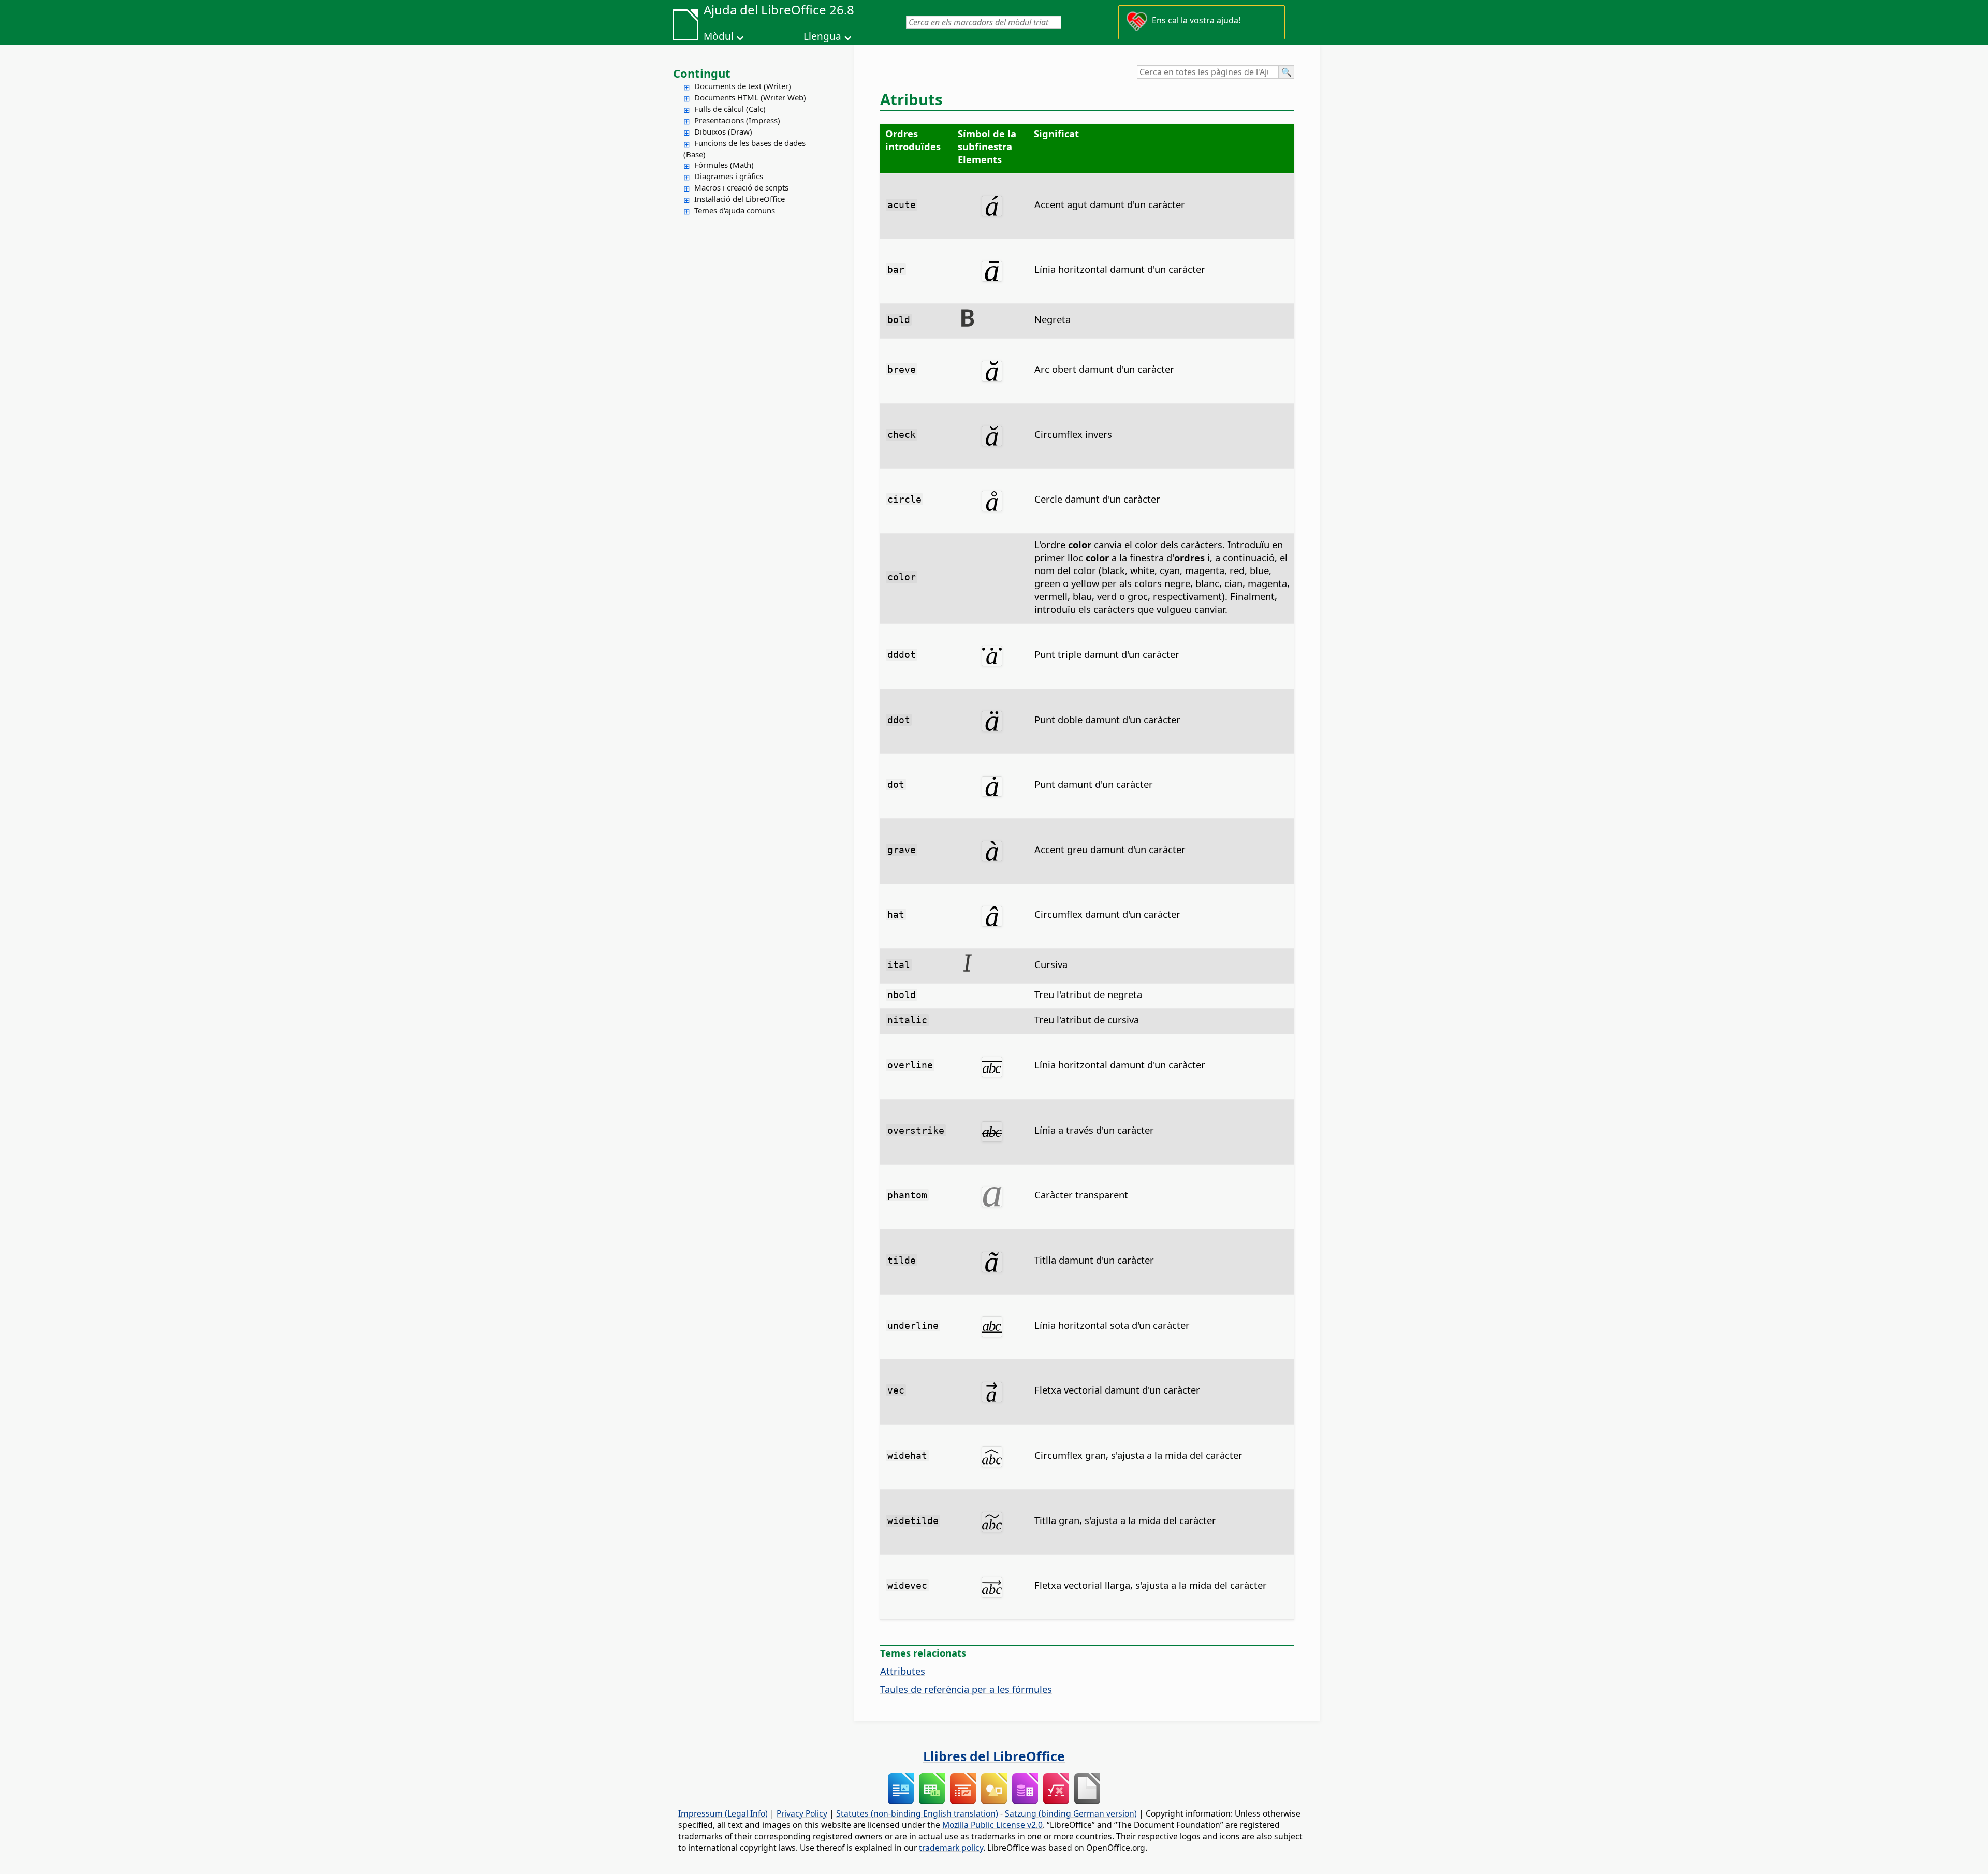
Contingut (702, 73)
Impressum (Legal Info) (723, 1813)
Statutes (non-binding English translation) (917, 1813)
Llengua (822, 36)
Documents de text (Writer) (743, 86)
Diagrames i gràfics (729, 176)
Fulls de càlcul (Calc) (730, 109)
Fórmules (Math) (724, 165)
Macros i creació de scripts (741, 187)
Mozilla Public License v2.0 (992, 1825)
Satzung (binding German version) (1071, 1813)
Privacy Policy (802, 1813)
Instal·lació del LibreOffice (740, 199)
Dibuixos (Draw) (723, 131)
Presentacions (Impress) (737, 120)
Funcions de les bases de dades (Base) (744, 149)
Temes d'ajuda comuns (735, 210)
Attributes (903, 1671)
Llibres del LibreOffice (994, 1756)
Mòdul (719, 36)
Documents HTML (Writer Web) (750, 97)
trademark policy (951, 1848)
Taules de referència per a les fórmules (966, 1689)
